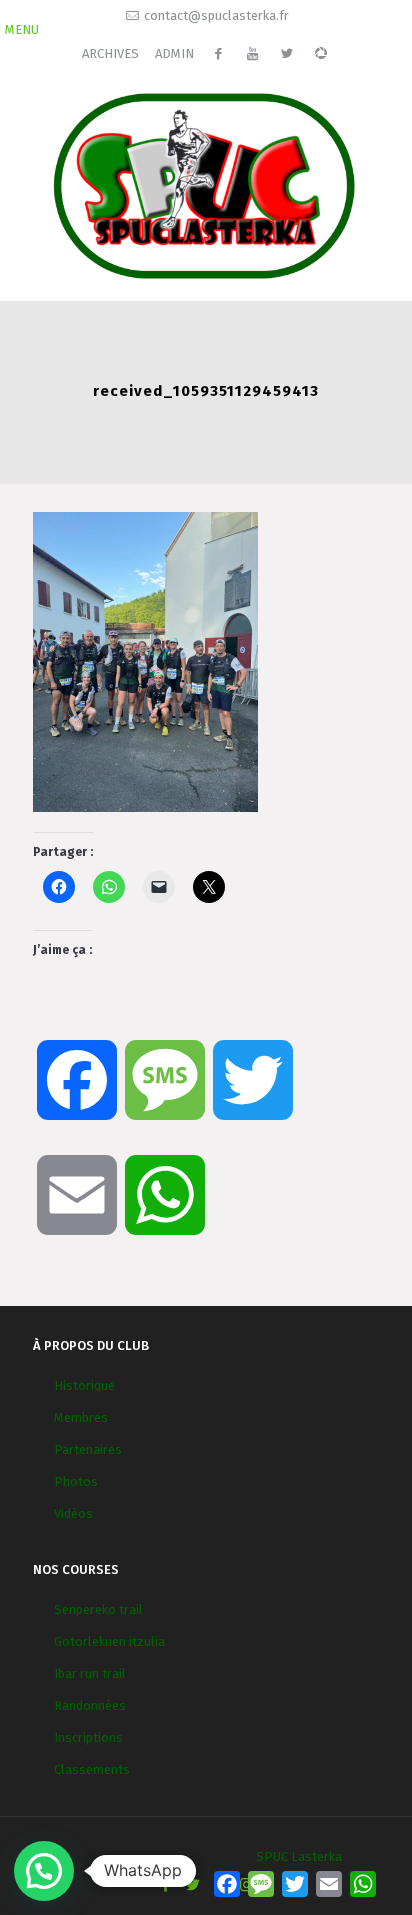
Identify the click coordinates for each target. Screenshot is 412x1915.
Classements (92, 1769)
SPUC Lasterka (299, 1856)
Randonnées (90, 1705)
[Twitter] (192, 1885)
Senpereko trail (98, 1609)
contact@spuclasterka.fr (216, 15)
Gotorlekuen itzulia (109, 1641)
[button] (44, 1871)
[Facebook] (165, 1885)
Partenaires (88, 1449)
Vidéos (73, 1513)
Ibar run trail (90, 1673)
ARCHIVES (110, 53)
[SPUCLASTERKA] (206, 183)
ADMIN (174, 53)
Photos (76, 1481)
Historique (84, 1385)
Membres (81, 1417)
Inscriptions (88, 1737)
